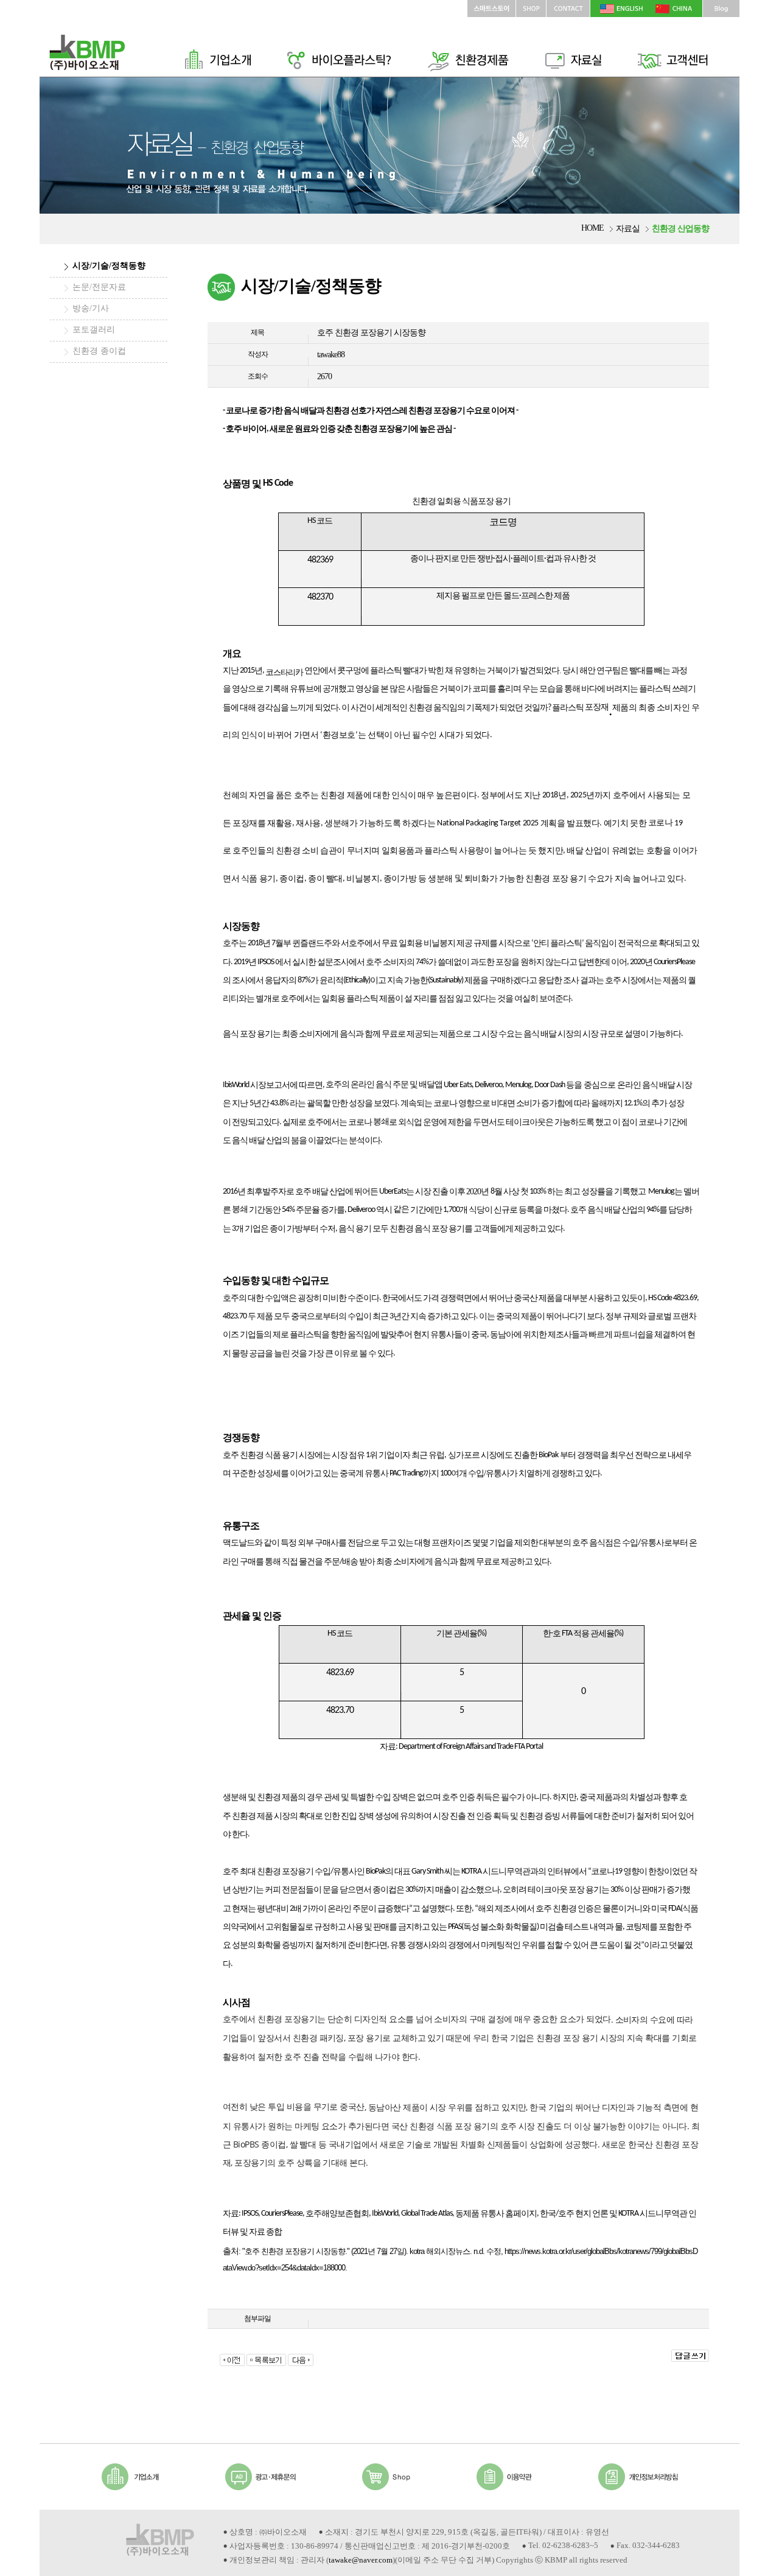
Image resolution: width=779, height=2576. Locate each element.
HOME (592, 228)
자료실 (628, 229)
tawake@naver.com (361, 2560)
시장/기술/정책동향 (109, 266)
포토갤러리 (94, 330)
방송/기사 (91, 308)
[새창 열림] (531, 5)
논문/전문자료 (99, 287)
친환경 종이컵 (99, 351)
